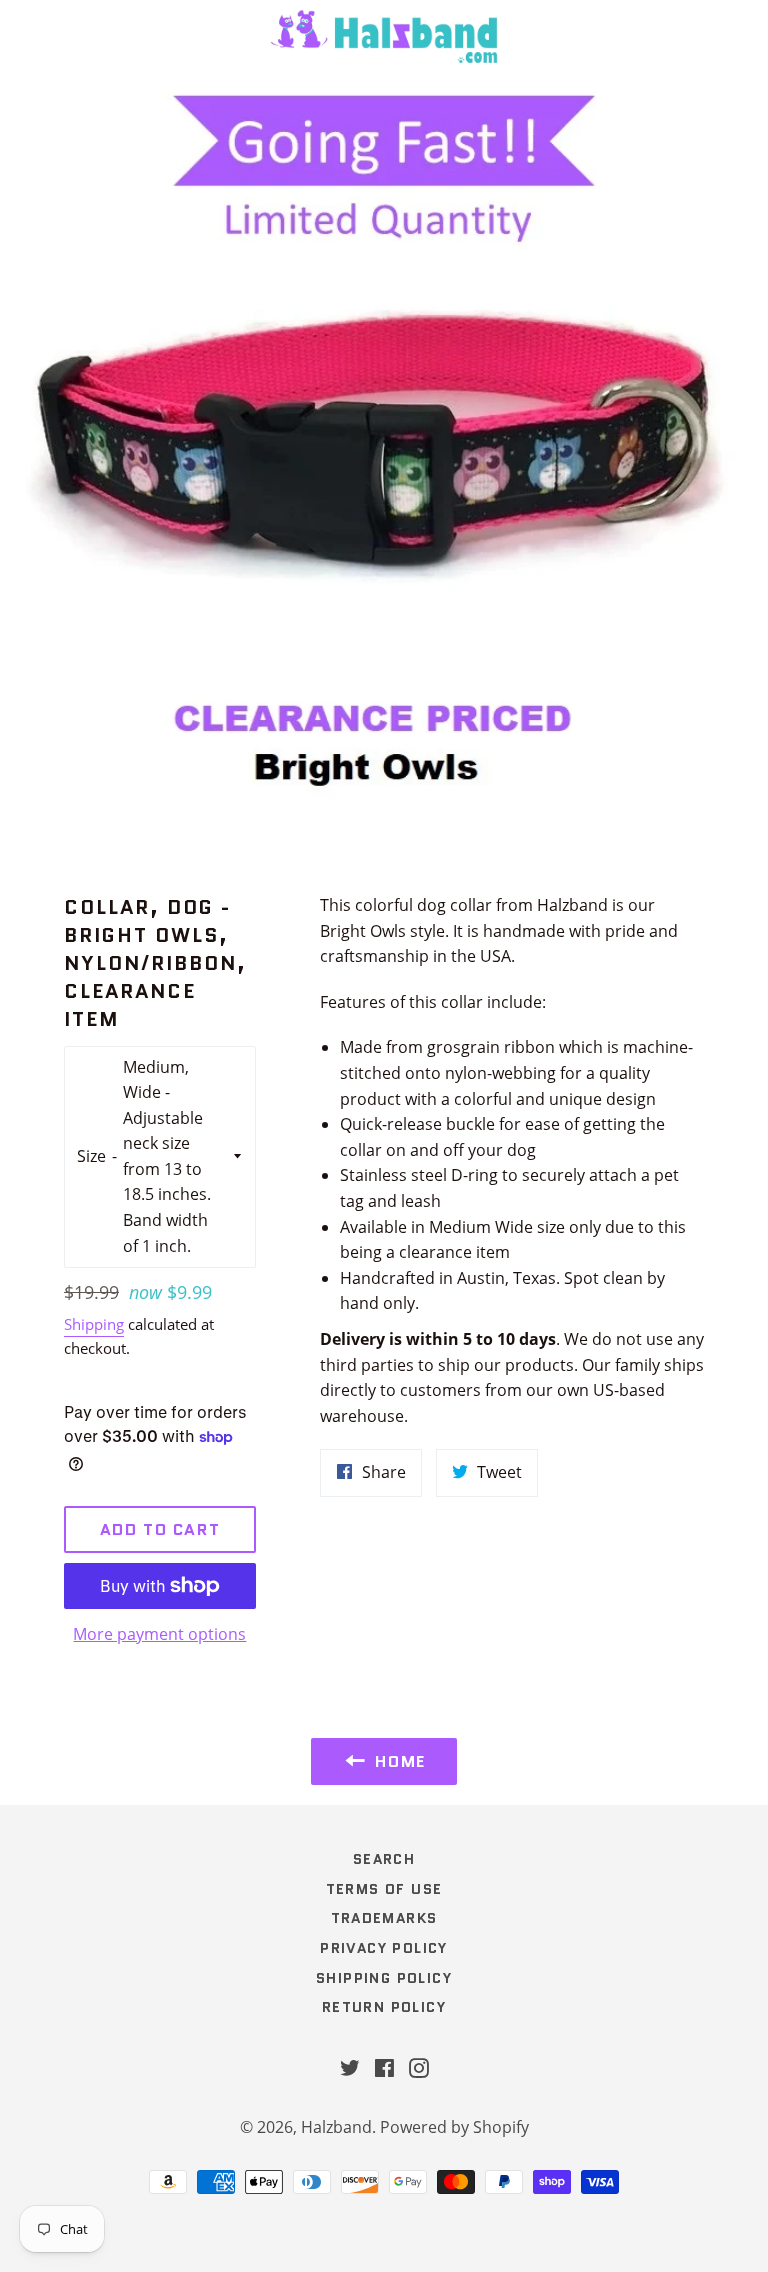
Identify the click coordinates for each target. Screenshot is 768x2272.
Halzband (336, 2127)
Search (384, 1859)
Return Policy (384, 2007)
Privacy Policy (384, 1948)
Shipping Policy (384, 1978)
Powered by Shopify (454, 2127)
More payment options (159, 1634)
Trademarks (384, 1918)
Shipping (94, 1324)
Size (91, 1156)
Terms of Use (384, 1889)
